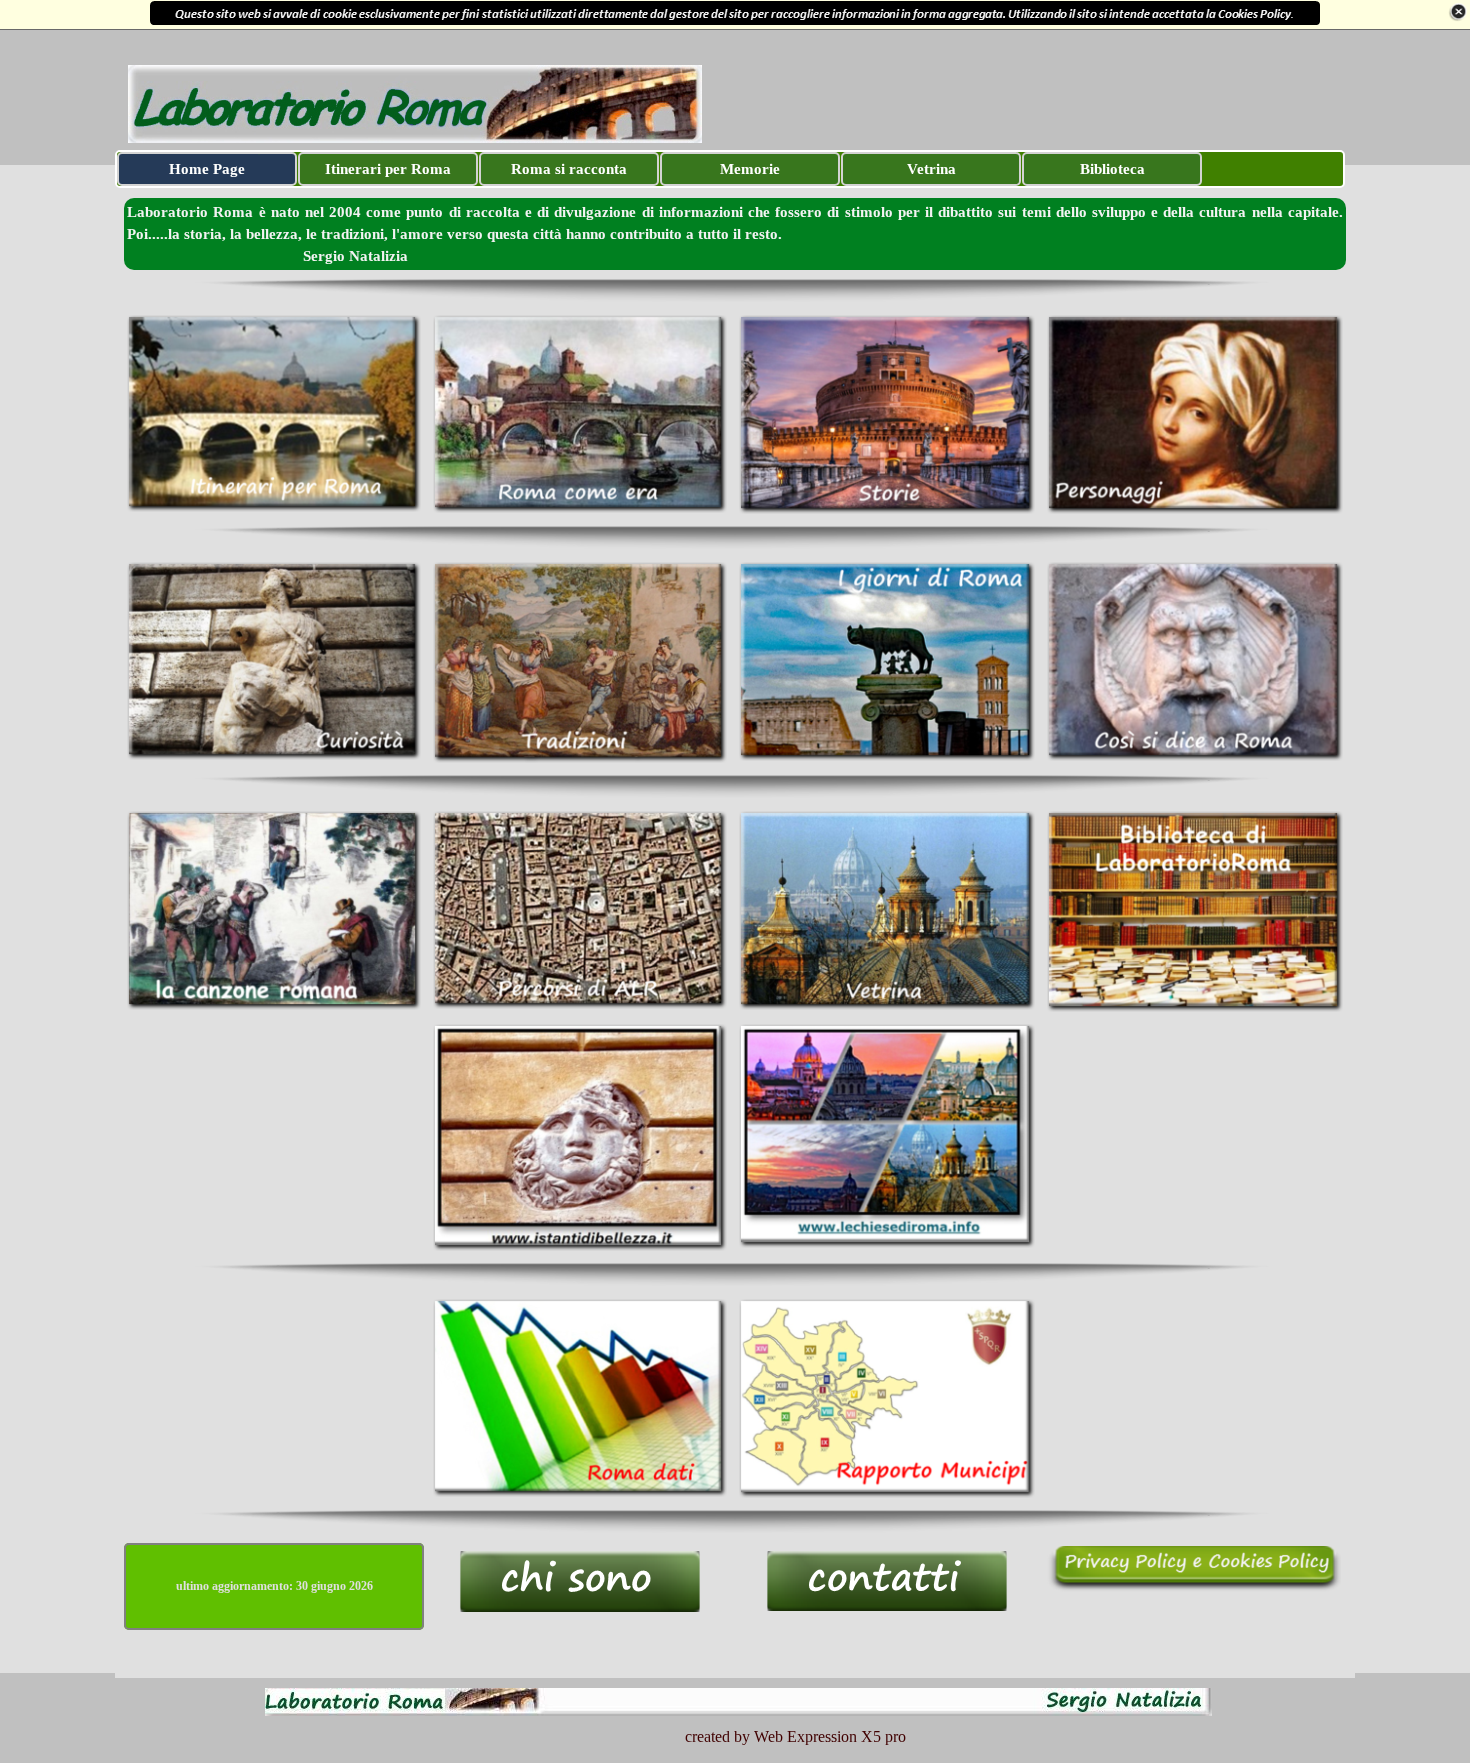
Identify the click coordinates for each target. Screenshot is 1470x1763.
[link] (735, 14)
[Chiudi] (1458, 12)
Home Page (207, 169)
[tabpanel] (735, 234)
